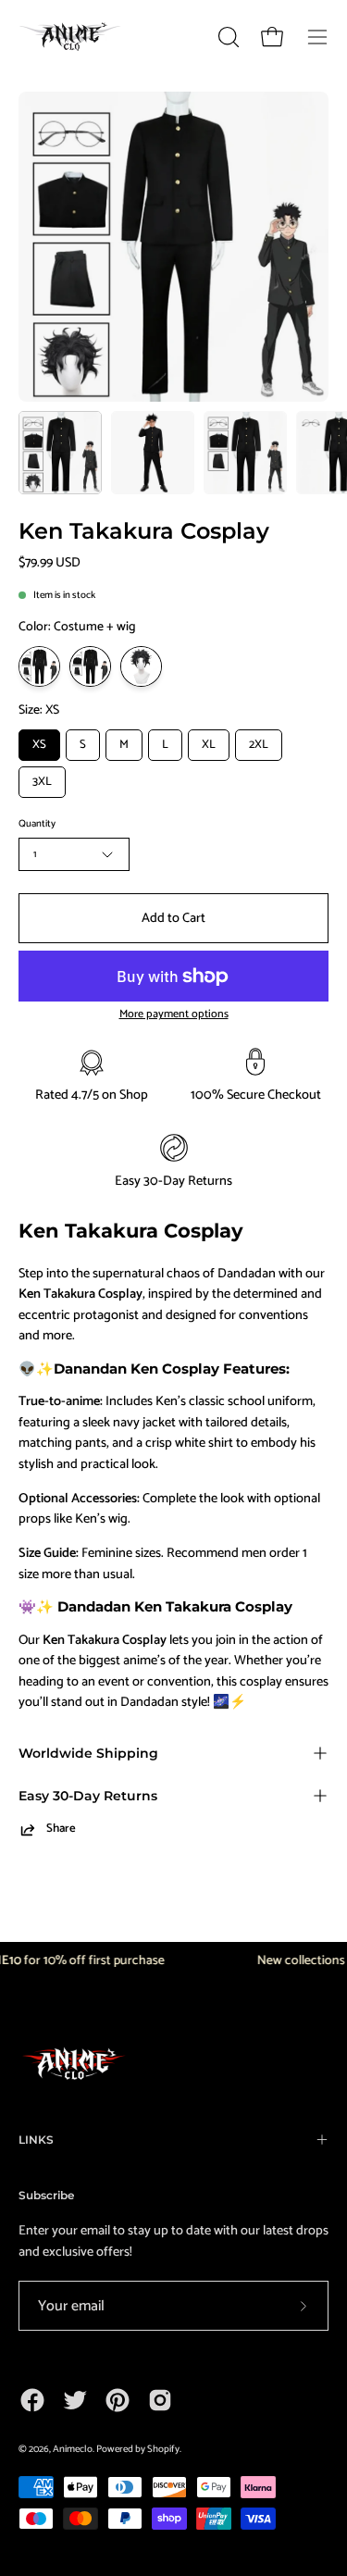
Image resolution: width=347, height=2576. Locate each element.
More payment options (174, 1015)
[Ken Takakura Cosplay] (60, 453)
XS (39, 745)
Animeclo (73, 2449)
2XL (259, 745)
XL (209, 745)
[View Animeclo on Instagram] (160, 2400)
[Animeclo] (74, 37)
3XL (42, 782)
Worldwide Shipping (88, 1753)
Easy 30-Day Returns (88, 1796)
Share (61, 1829)
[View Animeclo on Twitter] (75, 2400)
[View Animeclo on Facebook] (32, 2400)
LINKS (36, 2140)
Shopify (163, 2449)
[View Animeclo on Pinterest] (118, 2400)
